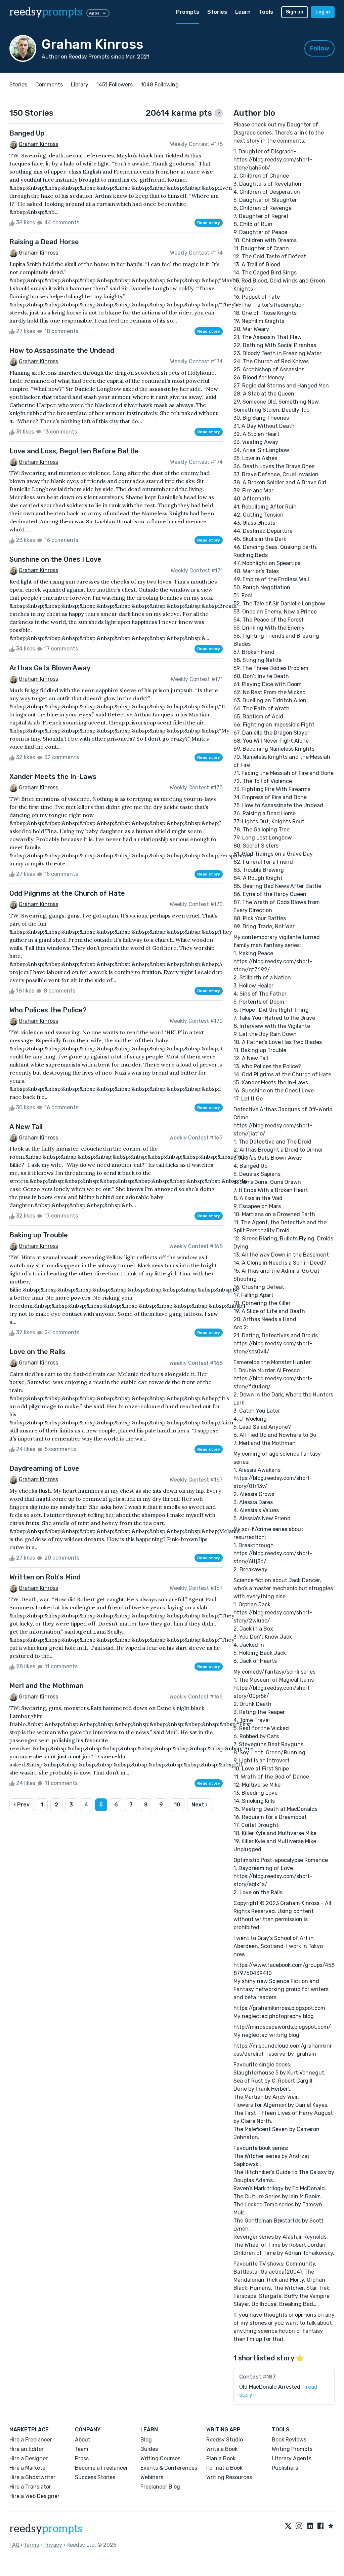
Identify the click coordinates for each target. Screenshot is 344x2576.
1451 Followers (115, 85)
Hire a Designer (29, 2458)
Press (82, 2458)
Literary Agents (292, 2458)
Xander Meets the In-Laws (53, 777)
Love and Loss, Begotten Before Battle (74, 451)
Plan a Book (221, 2458)
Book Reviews (289, 2440)
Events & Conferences (169, 2468)
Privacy (53, 2545)
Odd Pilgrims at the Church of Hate (67, 893)
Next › (200, 1805)
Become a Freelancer (101, 2468)
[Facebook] (320, 2526)
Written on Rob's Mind (45, 1577)
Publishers (285, 2468)
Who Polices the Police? (48, 1010)
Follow (320, 48)
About (83, 2440)
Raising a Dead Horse (44, 242)
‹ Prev (22, 1805)
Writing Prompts (292, 2449)
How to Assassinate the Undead (62, 350)
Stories (217, 12)
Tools (266, 12)
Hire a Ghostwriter (32, 2477)
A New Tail (26, 1127)
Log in (323, 12)
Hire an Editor (27, 2449)
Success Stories (95, 2477)
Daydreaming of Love (44, 1468)
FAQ (14, 2545)
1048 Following (160, 85)
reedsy (46, 12)
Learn (243, 12)
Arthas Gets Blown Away (50, 668)
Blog (146, 2440)
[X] (288, 2526)
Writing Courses (160, 2458)
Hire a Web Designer (34, 2496)
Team (82, 2449)
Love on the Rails (37, 1352)
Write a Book (222, 2449)
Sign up (295, 12)
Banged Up (27, 133)
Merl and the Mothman (47, 1686)
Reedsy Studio (225, 2440)
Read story (209, 223)
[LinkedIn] (310, 2526)
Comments (49, 85)
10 (177, 1805)
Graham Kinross (38, 144)
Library (80, 85)
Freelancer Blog (160, 2487)
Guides (149, 2449)
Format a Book (224, 2468)
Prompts (188, 12)
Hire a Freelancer (31, 2440)
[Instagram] (299, 2526)
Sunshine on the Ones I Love (55, 559)
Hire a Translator (30, 2487)
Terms (31, 2545)
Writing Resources (229, 2477)
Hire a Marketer (28, 2468)
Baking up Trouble (39, 1235)
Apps (94, 13)
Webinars (152, 2477)
